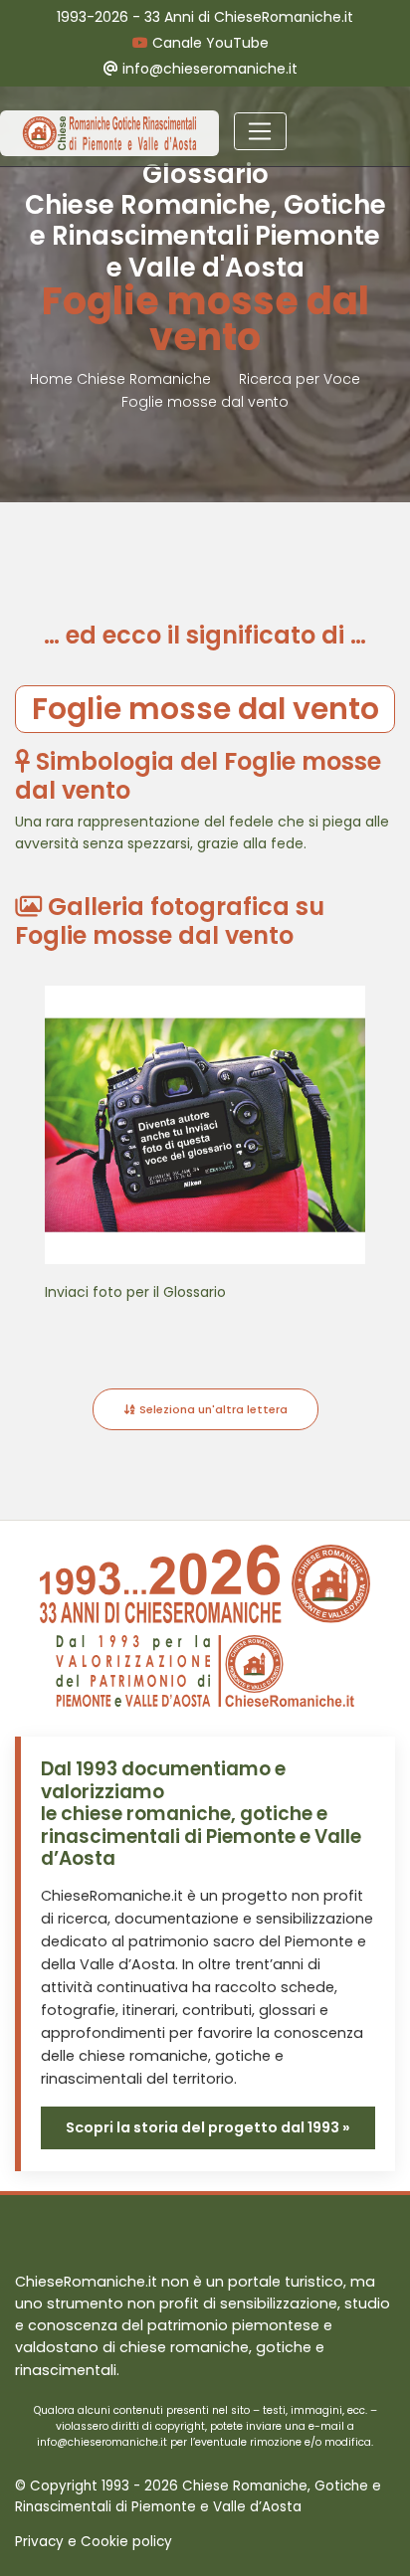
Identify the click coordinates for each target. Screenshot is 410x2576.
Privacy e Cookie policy (94, 2542)
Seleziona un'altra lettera (212, 1409)
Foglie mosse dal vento (205, 402)
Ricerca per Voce (300, 379)
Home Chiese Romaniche (122, 379)
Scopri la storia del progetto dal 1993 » (208, 2127)
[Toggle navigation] (260, 131)
